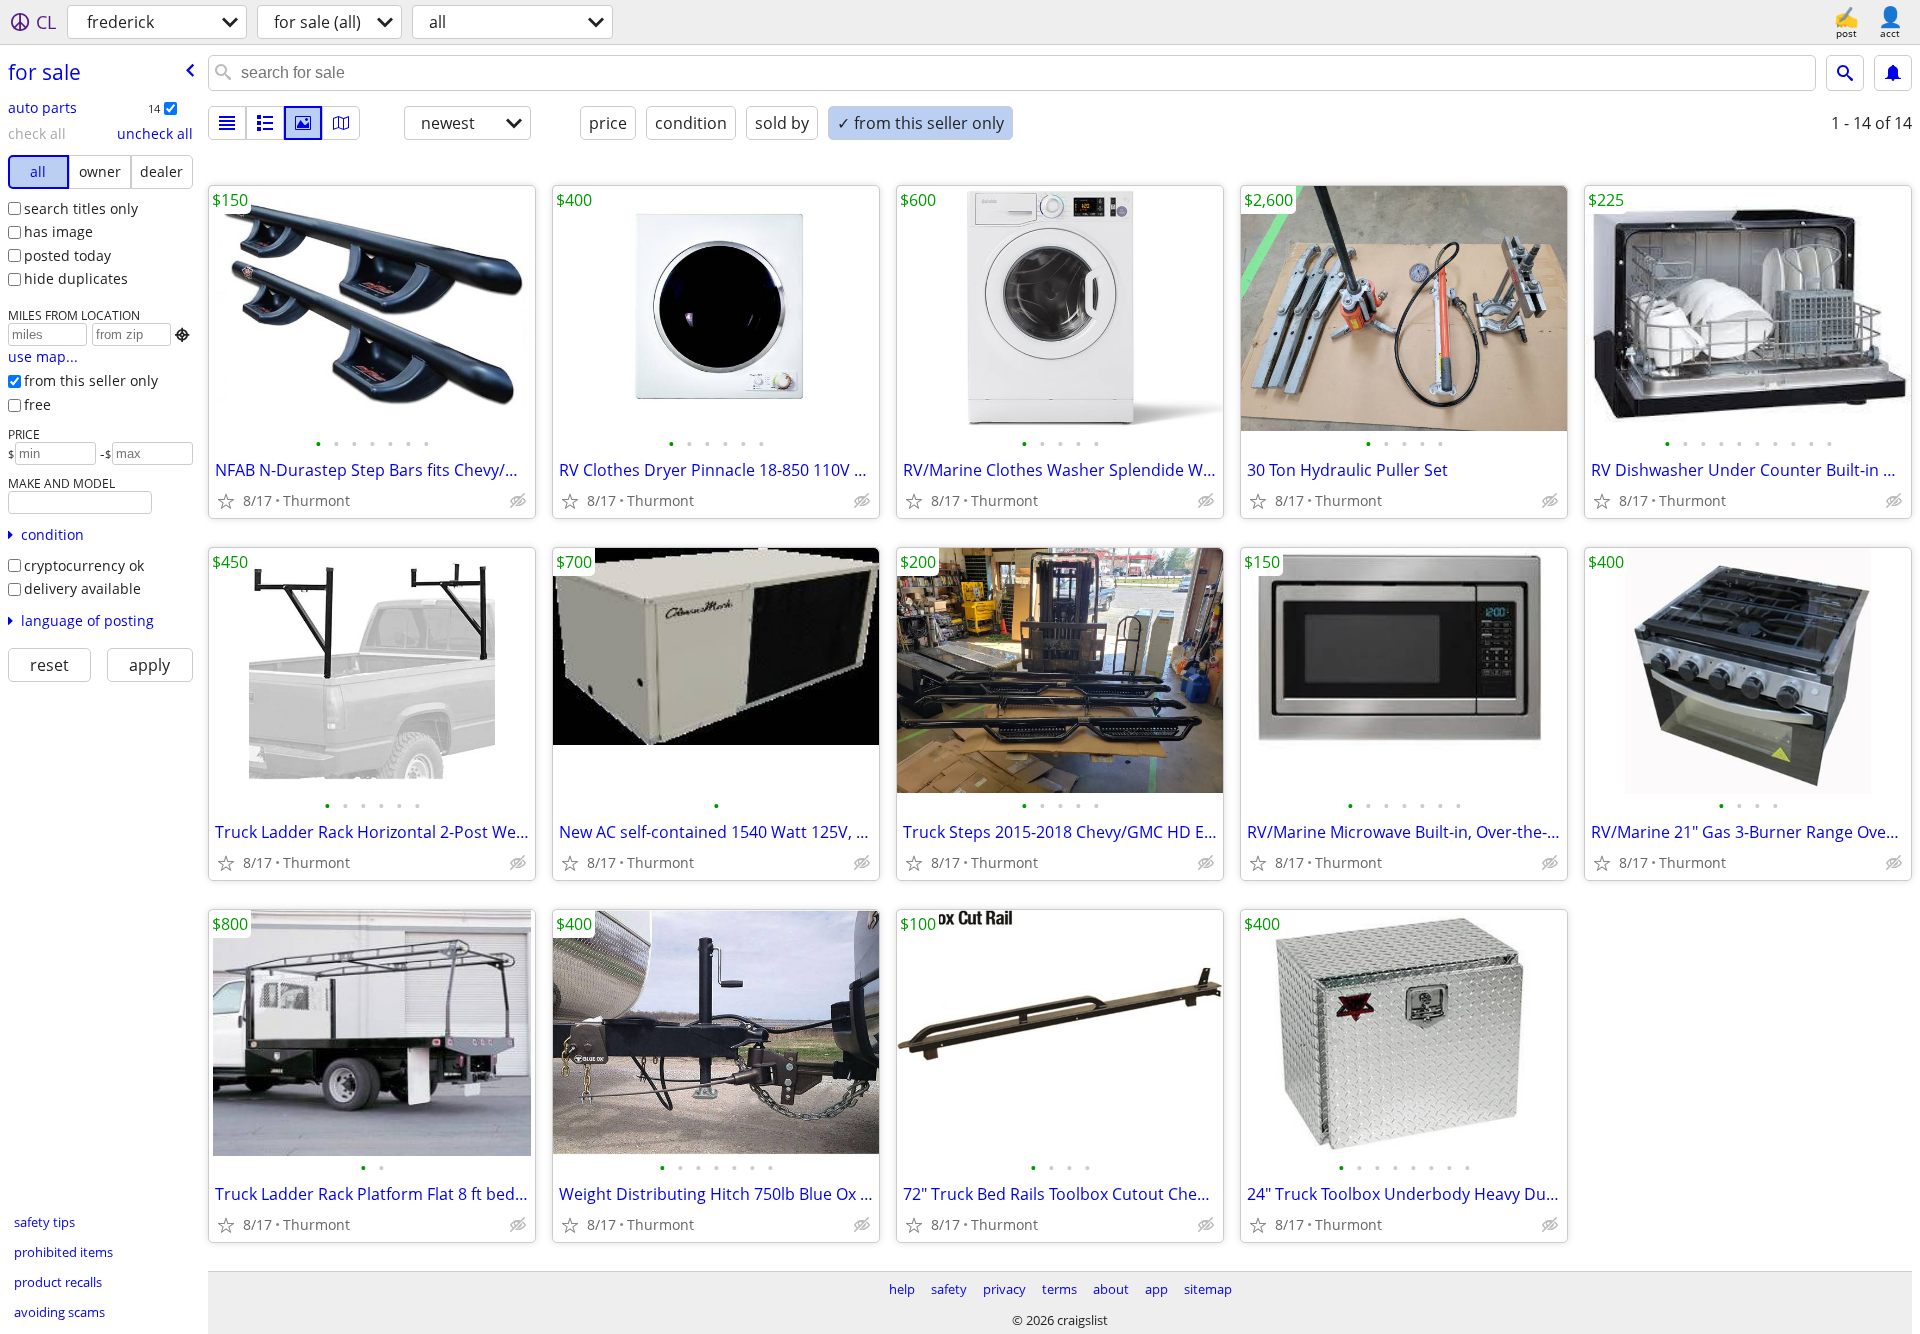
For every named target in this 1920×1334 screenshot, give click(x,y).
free (37, 404)
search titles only (81, 208)
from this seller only (91, 380)
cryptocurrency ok (84, 565)
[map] (341, 123)
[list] (227, 123)
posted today (67, 255)
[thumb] (265, 123)
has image (58, 231)
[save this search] (1893, 73)
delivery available (82, 588)
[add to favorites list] (226, 501)
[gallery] (303, 123)
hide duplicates (76, 278)
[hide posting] (518, 501)
